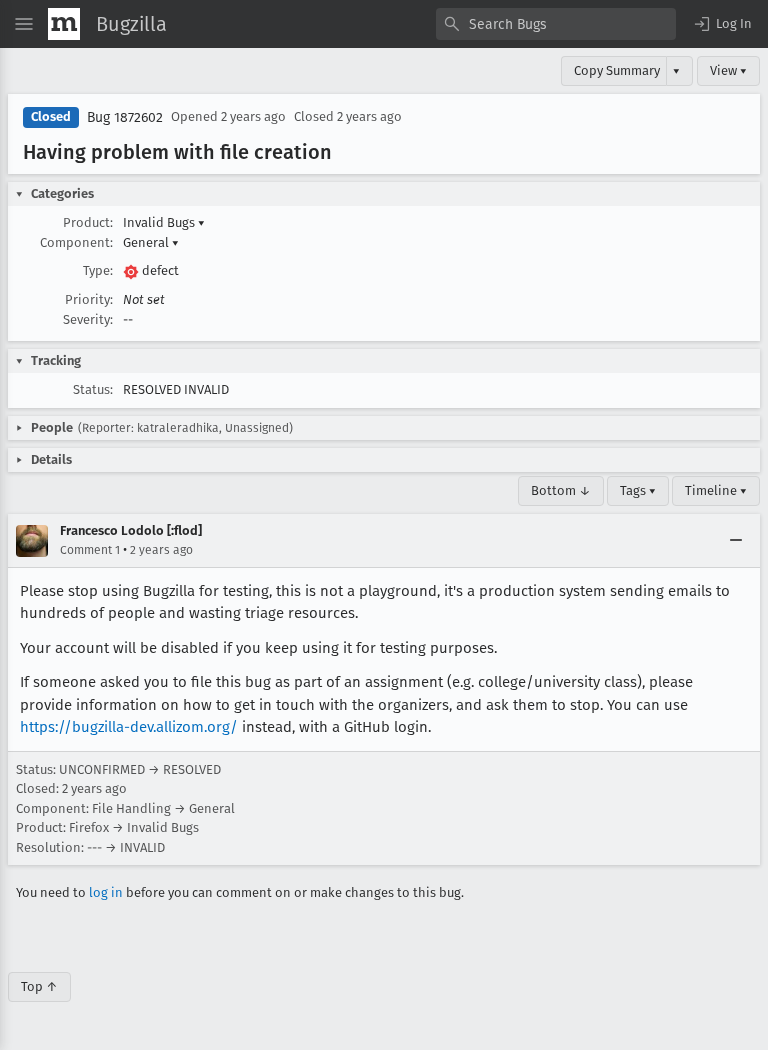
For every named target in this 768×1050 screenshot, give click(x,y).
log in (106, 892)
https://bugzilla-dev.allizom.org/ (129, 727)
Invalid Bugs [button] (164, 222)
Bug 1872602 (125, 117)
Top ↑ (39, 986)
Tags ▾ (638, 490)
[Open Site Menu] (24, 24)
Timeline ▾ (716, 490)
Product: (88, 222)
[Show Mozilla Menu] (64, 24)
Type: (98, 270)
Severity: (88, 319)
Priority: (89, 299)
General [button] (151, 242)
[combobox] (556, 24)
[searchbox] (556, 24)
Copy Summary (617, 70)
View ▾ (728, 70)
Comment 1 (90, 550)
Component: (76, 242)
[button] (722, 24)
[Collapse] (736, 541)
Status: (93, 389)
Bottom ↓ (561, 490)
